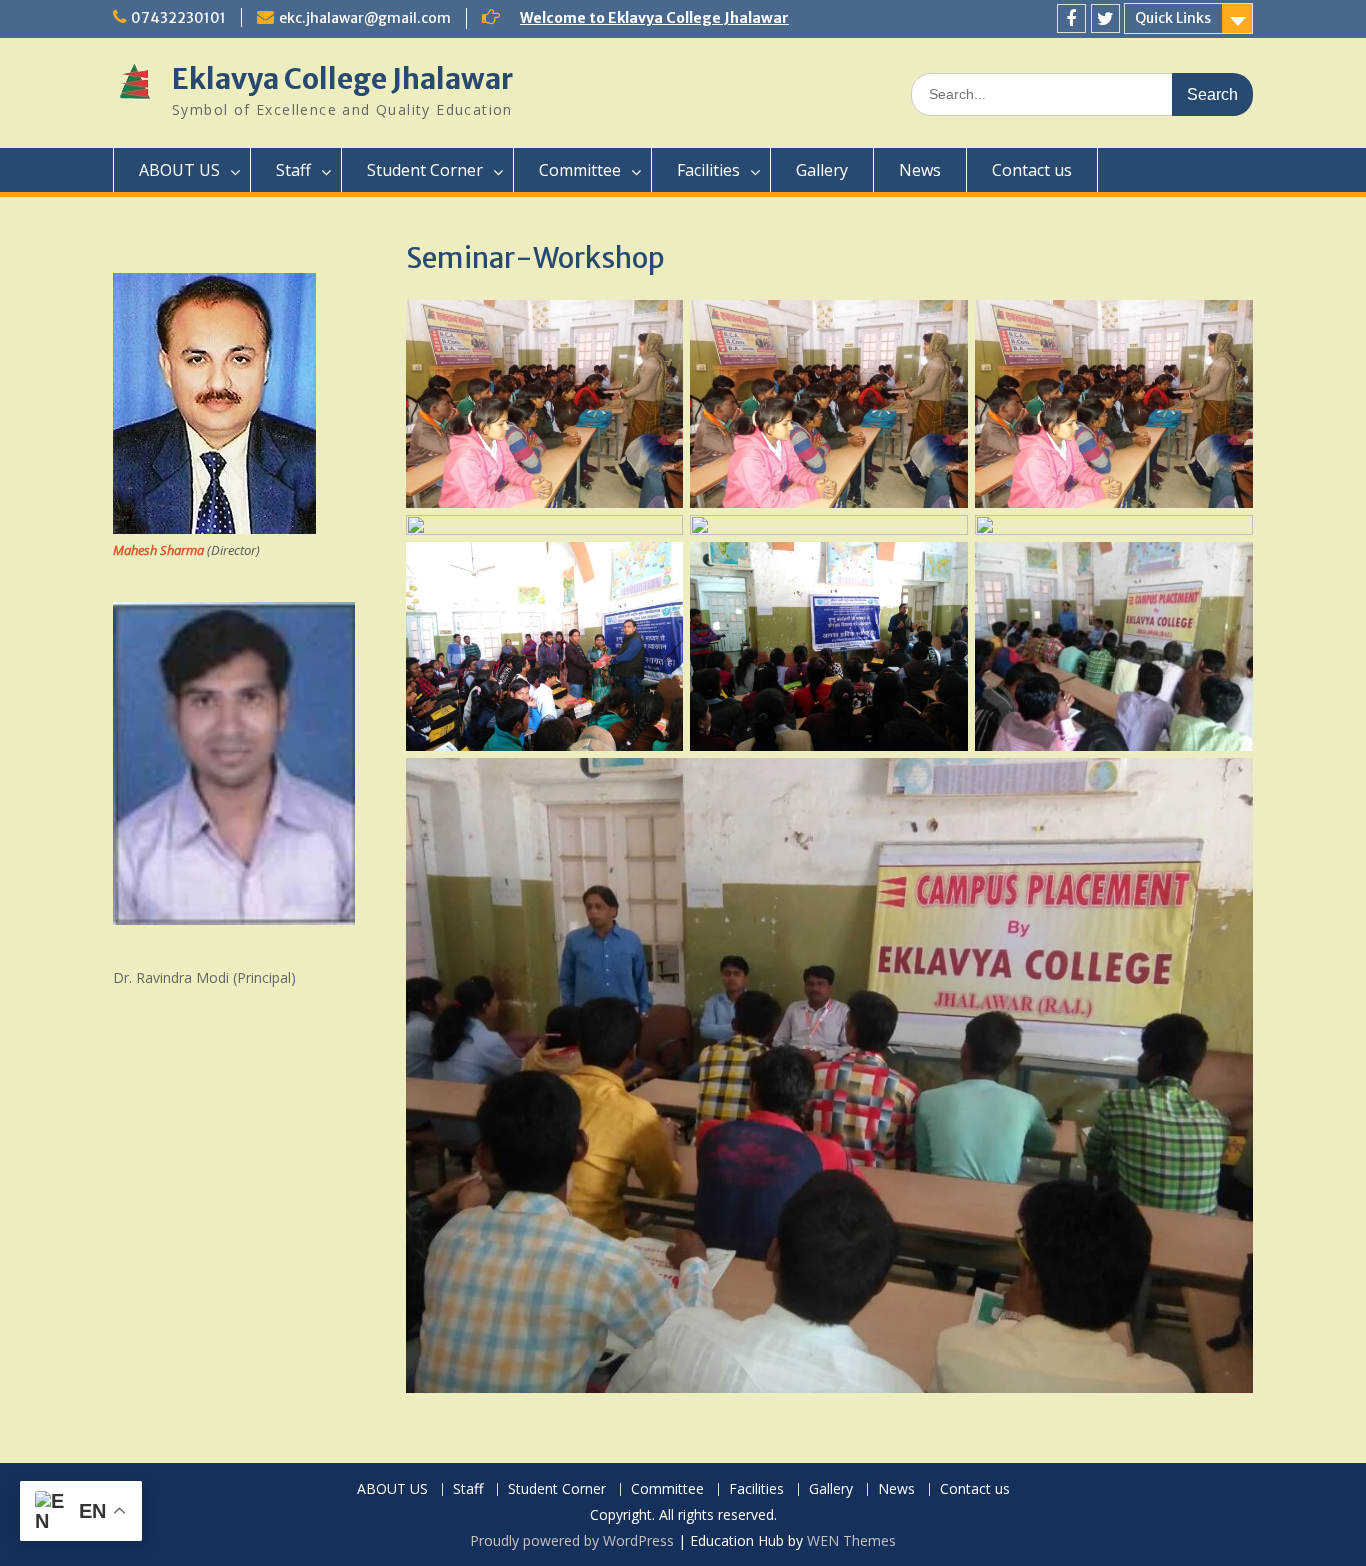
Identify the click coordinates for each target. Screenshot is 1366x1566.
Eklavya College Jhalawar (342, 79)
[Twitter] (1105, 18)
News (920, 170)
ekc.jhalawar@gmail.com (365, 18)
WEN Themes (851, 1540)
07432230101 (178, 18)
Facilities (708, 170)
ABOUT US (179, 170)
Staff (293, 170)
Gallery (822, 170)
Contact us (1032, 170)
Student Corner (425, 170)
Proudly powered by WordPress (572, 1540)
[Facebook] (1071, 18)
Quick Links (1173, 18)
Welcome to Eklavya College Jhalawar (654, 18)
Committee (580, 170)
